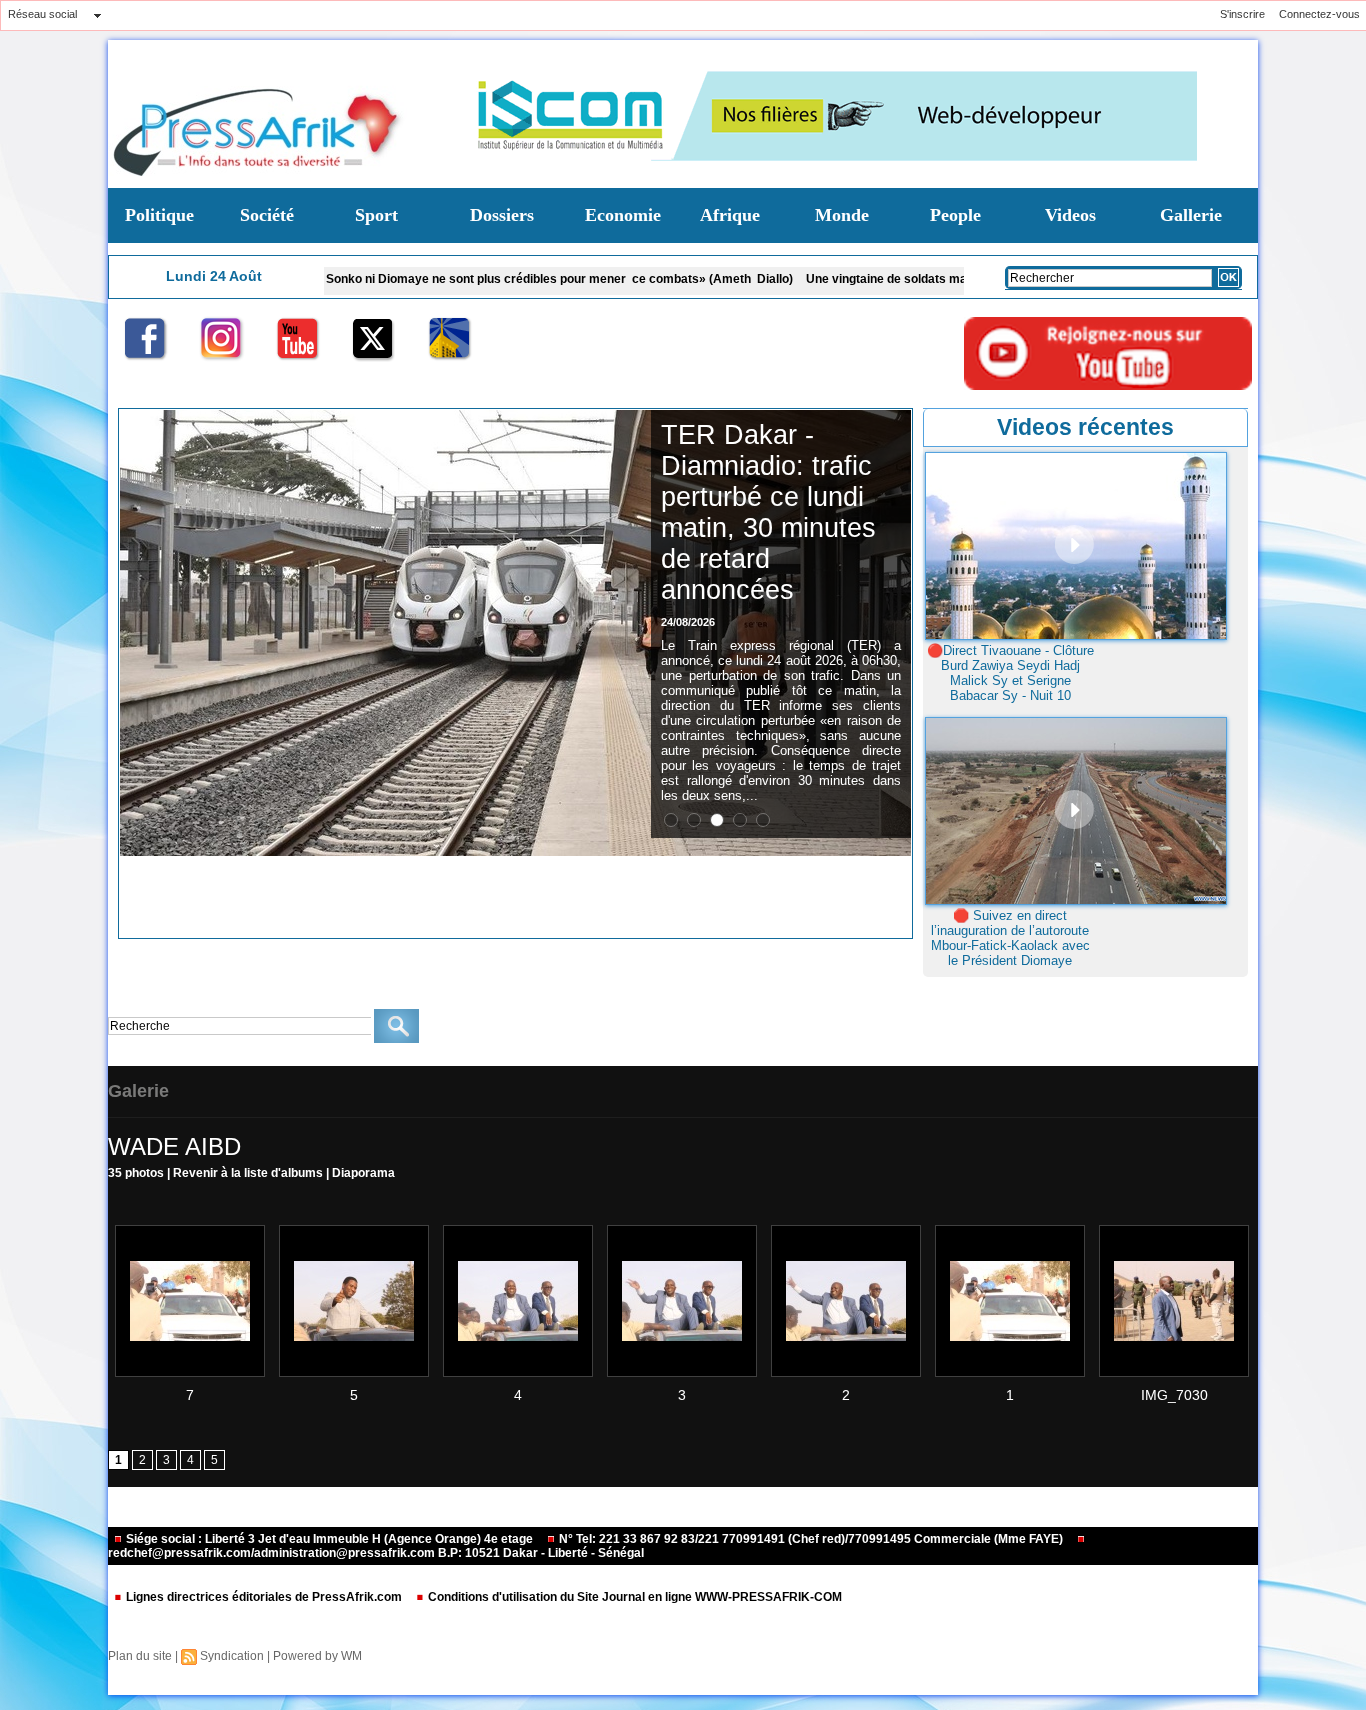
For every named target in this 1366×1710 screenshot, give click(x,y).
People (955, 215)
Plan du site (140, 1656)
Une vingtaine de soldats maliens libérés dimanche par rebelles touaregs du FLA (960, 279)
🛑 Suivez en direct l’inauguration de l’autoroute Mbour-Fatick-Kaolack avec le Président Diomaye (1010, 938)
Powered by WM (317, 1656)
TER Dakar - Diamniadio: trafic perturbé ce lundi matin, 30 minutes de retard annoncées (768, 512)
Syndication (232, 1656)
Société (267, 215)
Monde (842, 215)
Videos (1070, 215)
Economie (623, 215)
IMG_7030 (1174, 1395)
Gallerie (1191, 215)
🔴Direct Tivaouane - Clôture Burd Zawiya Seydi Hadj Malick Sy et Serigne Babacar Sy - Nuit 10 (1010, 673)
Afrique (730, 215)
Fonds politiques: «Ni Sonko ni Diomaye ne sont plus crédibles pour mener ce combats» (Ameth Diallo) (424, 279)
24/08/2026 (688, 622)
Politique (159, 215)
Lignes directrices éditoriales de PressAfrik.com (264, 1597)
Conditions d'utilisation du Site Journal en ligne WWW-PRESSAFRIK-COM (633, 1597)
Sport (376, 215)
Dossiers (502, 215)
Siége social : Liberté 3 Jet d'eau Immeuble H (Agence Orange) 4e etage (329, 1539)
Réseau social (42, 14)
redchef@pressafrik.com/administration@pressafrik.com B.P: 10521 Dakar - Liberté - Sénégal (376, 1553)
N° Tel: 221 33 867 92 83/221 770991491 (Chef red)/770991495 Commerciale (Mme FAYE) (811, 1539)
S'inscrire (1242, 14)
